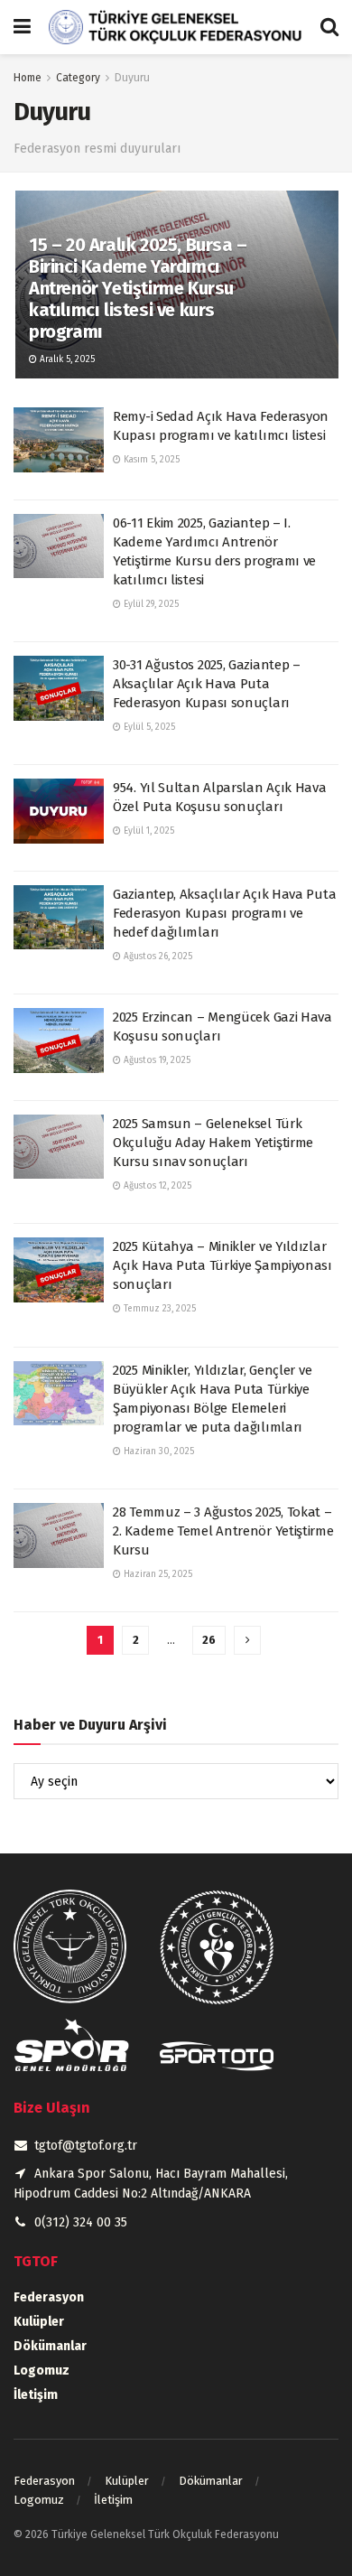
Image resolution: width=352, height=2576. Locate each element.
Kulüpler (39, 2322)
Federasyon (49, 2297)
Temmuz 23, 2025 (158, 1309)
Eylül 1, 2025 (148, 831)
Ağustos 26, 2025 (157, 957)
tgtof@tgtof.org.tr (86, 2146)
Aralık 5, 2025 (66, 359)
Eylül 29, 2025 (150, 604)
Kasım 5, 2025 (150, 460)
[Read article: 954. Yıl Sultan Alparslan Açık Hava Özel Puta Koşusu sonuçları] (59, 811)
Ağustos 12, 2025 (156, 1186)
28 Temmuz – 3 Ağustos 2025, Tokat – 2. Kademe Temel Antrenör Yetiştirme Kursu (223, 1531)
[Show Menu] (22, 27)
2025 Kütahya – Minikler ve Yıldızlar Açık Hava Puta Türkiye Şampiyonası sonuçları (222, 1265)
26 (209, 1640)
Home (28, 78)
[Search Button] (329, 27)
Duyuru (132, 78)
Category (78, 78)
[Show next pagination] (247, 1640)
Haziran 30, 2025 (157, 1451)
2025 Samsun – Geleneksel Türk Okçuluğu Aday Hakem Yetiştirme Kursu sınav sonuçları (213, 1143)
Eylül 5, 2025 (148, 727)
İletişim (36, 2395)
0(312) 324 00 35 (81, 2222)
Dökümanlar (50, 2346)
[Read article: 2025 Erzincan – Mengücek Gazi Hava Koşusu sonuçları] (59, 1041)
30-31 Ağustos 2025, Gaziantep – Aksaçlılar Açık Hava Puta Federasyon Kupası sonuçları (207, 684)
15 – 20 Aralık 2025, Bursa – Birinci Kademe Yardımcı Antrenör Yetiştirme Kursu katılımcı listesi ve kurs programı (138, 288)
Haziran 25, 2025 (157, 1574)
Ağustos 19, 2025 (156, 1060)
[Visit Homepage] (176, 27)
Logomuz (42, 2371)
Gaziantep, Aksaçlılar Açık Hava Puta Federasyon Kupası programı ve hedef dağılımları (224, 913)
